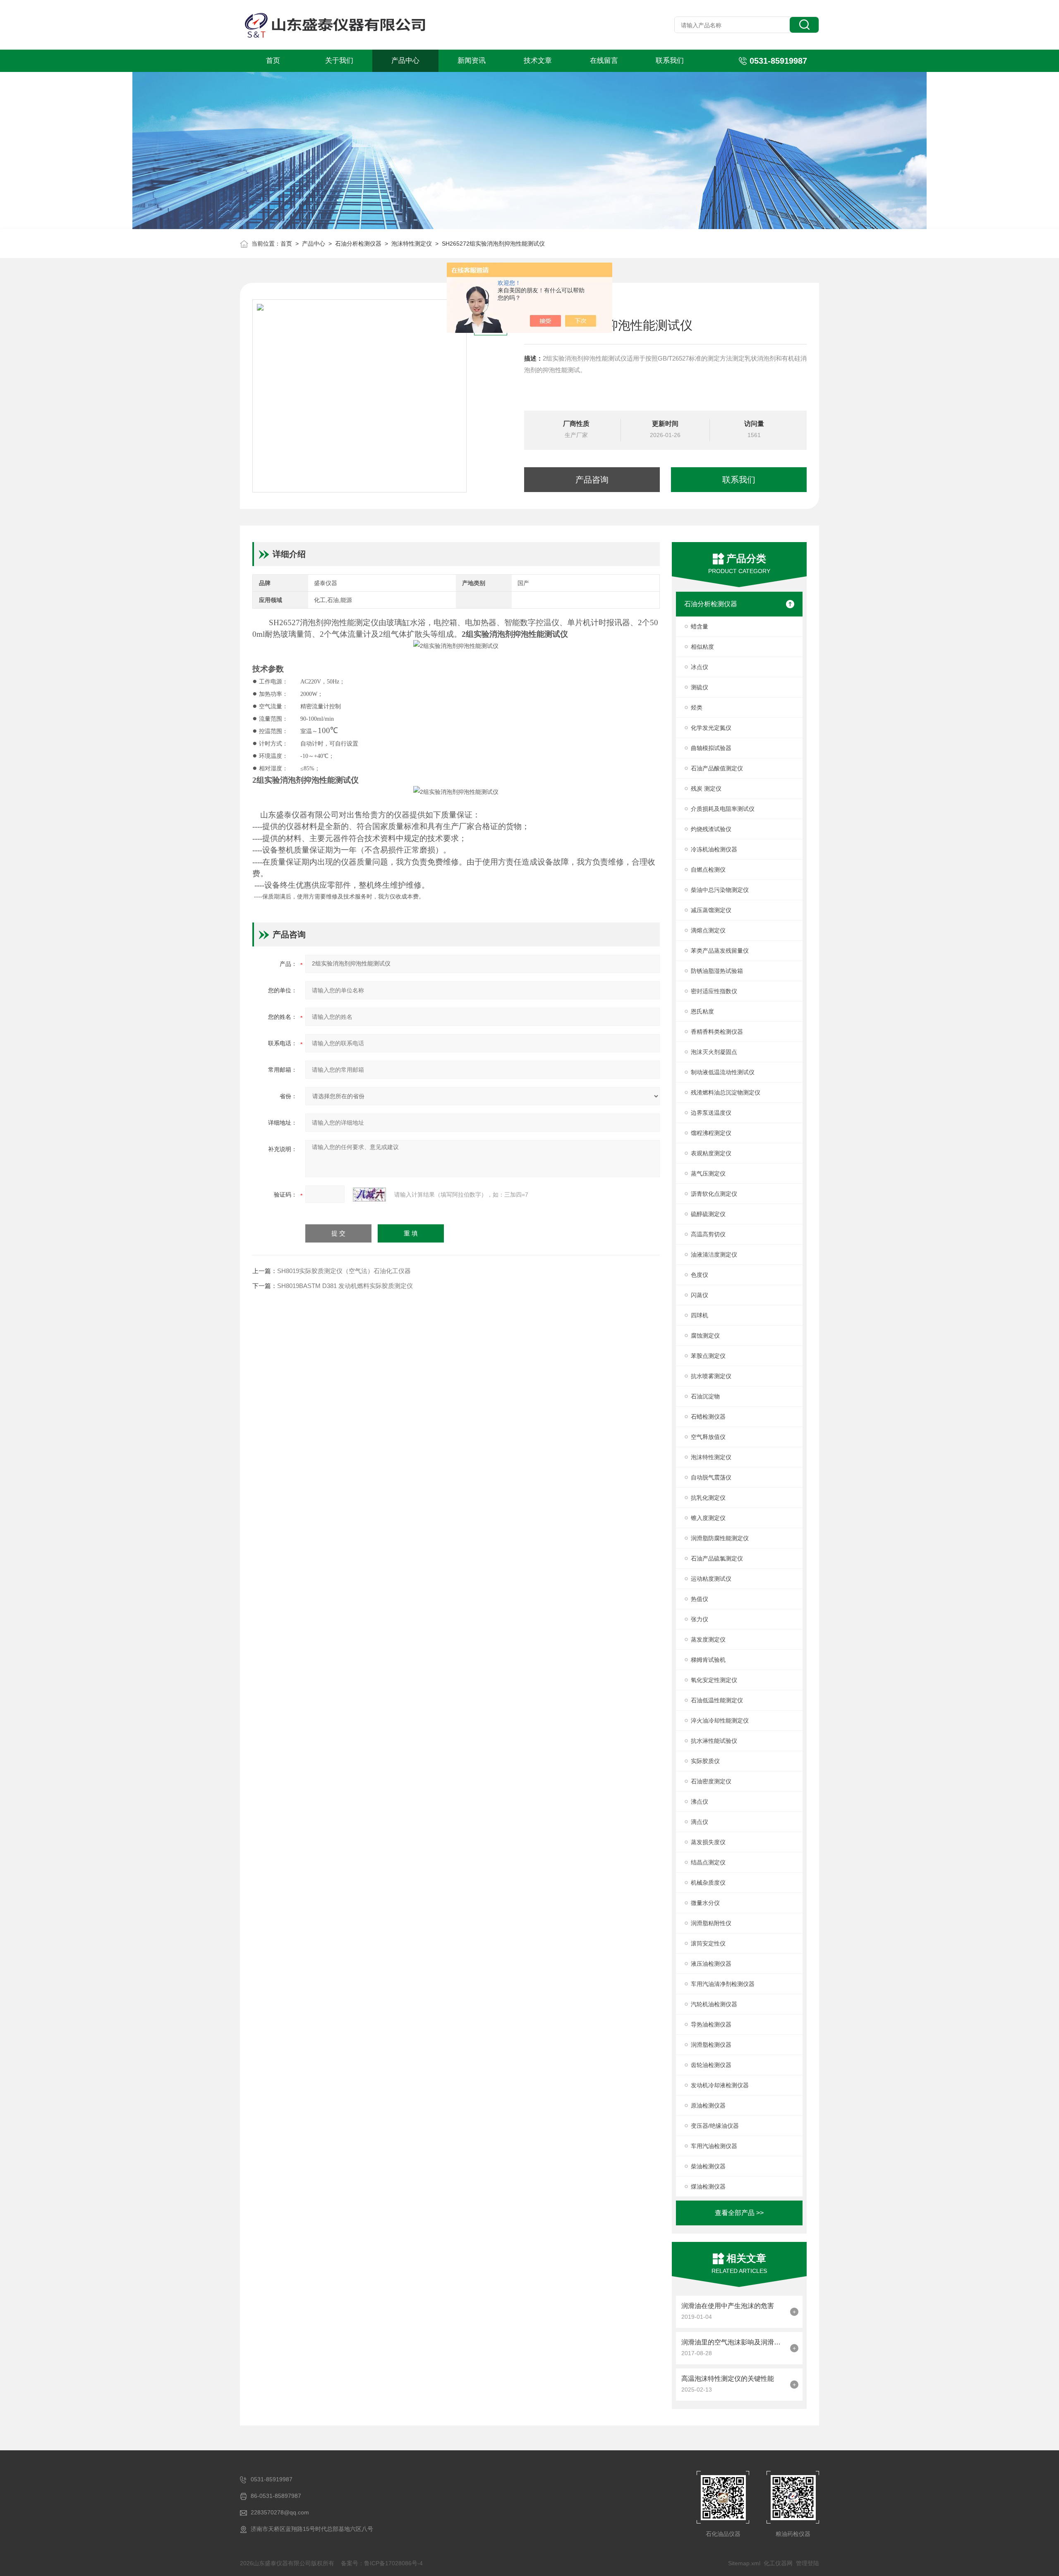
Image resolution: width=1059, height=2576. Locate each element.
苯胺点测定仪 (708, 1356)
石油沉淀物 (705, 1396)
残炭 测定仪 (706, 789)
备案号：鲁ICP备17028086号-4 (382, 2563)
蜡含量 (700, 626)
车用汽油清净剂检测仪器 (723, 1984)
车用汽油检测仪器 (714, 2146)
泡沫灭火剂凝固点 (714, 1052)
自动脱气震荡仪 (711, 1477)
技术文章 (538, 61)
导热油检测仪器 (711, 2024)
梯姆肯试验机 (708, 1660)
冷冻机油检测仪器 (714, 849)
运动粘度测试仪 (711, 1579)
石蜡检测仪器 (708, 1417)
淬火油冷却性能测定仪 (720, 1721)
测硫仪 (700, 687)
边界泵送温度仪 (711, 1113)
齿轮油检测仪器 (711, 2065)
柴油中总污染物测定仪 (720, 890)
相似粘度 (702, 647)
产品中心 (405, 61)
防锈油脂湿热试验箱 (717, 971)
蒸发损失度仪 (708, 1842)
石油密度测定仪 (711, 1781)
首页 (273, 61)
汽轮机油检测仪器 (714, 2004)
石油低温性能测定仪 (717, 1700)
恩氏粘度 (702, 1011)
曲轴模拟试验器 (711, 748)
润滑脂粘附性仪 (711, 1923)
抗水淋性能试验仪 (714, 1741)
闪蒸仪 (700, 1295)
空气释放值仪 (708, 1437)
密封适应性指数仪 (714, 991)
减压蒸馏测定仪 (711, 910)
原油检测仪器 (708, 2105)
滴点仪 (700, 1822)
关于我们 (339, 61)
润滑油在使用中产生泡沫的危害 (728, 2306)
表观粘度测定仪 (711, 1153)
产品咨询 (592, 480)
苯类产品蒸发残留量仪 (720, 951)
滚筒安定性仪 (708, 1943)
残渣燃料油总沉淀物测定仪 (726, 1092)
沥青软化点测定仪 (714, 1194)
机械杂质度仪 (708, 1883)
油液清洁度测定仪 (714, 1255)
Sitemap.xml (744, 2563)
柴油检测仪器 (708, 2166)
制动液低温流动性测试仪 (723, 1072)
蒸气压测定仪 (708, 1173)
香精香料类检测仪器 (717, 1032)
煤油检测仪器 (708, 2186)
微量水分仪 (705, 1903)
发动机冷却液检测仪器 (720, 2085)
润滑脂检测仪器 (711, 2045)
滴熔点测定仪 (708, 930)
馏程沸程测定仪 (711, 1133)
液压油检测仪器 (711, 1964)
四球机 (700, 1315)
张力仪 (700, 1619)
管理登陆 (807, 2563)
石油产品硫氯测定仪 (717, 1558)
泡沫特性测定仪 (412, 244)
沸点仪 (700, 1802)
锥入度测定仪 (708, 1518)
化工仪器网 (778, 2563)
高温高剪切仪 (708, 1234)
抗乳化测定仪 (708, 1498)
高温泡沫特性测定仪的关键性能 (728, 2379)
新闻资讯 (472, 61)
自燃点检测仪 (708, 870)
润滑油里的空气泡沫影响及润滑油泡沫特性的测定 (734, 2342)
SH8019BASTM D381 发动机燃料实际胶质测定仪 (345, 1286)
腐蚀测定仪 (705, 1336)
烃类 (697, 707)
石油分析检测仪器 (358, 244)
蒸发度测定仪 (708, 1639)
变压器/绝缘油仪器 (715, 2126)
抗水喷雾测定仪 (711, 1376)
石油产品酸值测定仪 (717, 768)
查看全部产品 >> (739, 2213)
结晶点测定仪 (708, 1862)
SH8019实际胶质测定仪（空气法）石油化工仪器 (344, 1271)
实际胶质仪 (705, 1761)
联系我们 (670, 61)
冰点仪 (700, 667)
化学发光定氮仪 (711, 728)
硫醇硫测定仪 (708, 1214)
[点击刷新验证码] (369, 1195)
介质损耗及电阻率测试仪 (723, 809)
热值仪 (700, 1599)
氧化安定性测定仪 (714, 1680)
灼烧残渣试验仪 (711, 829)
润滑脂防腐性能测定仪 (720, 1538)
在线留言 (604, 61)
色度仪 (700, 1275)
